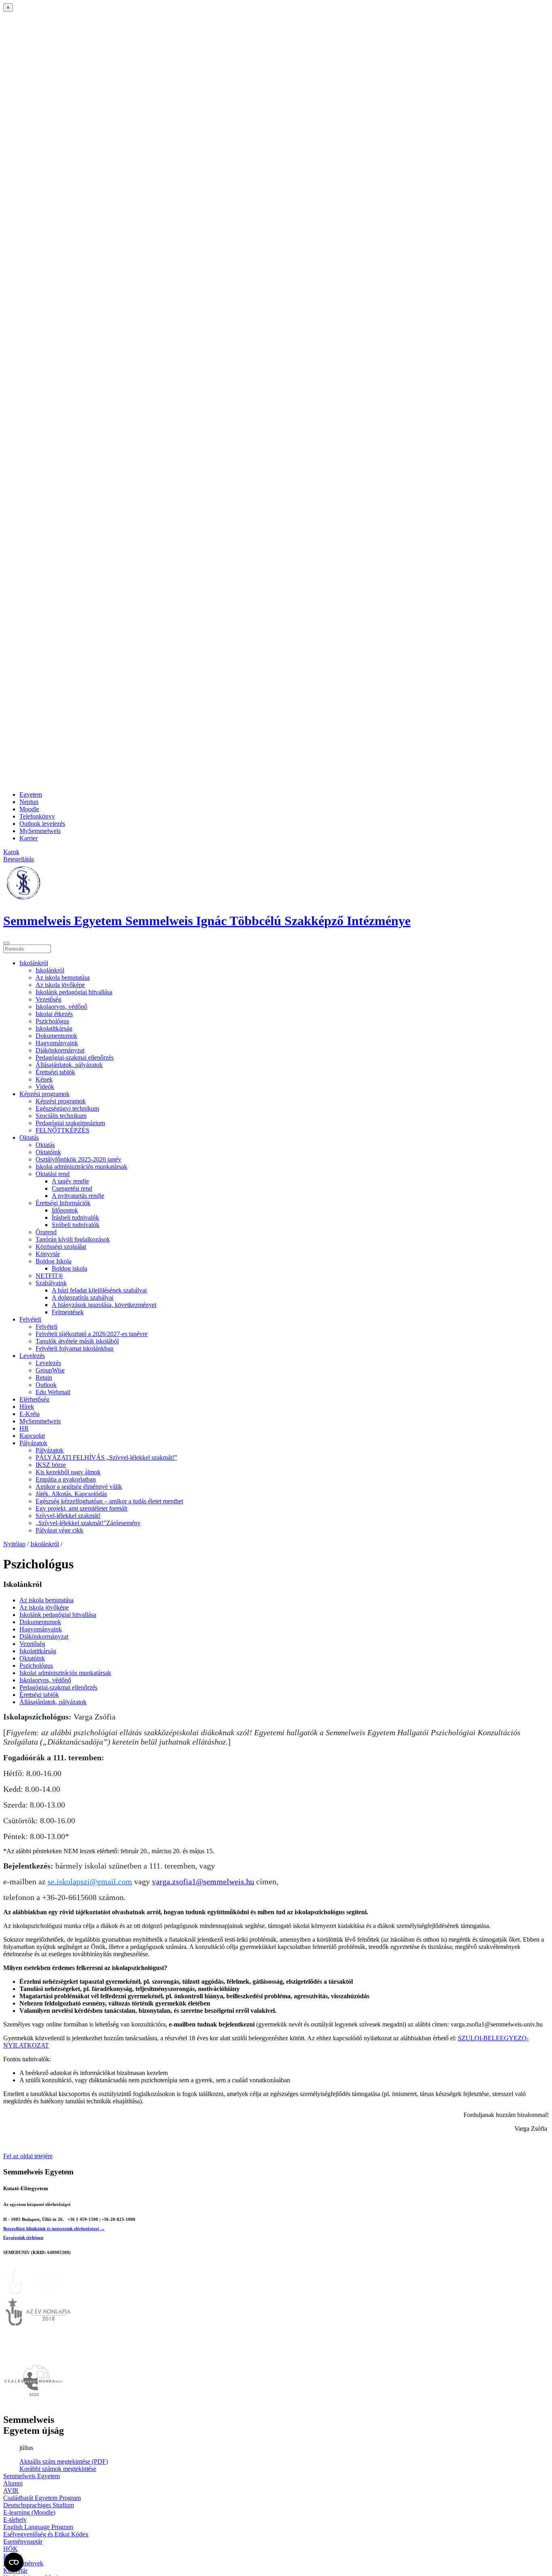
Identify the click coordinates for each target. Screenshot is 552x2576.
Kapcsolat (32, 1436)
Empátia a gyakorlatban (66, 1479)
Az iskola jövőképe (60, 985)
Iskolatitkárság (54, 1028)
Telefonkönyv (37, 816)
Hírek (27, 1407)
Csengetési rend (72, 1188)
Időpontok (65, 1210)
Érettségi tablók (55, 1072)
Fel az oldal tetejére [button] (28, 2156)
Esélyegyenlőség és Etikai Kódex (46, 2534)
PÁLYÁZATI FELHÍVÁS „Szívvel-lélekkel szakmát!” (106, 1457)
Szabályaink (51, 1283)
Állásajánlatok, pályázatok (69, 1065)
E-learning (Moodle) (29, 2512)
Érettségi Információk (63, 1203)
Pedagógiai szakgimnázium (70, 1123)
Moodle (29, 809)
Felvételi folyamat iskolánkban (75, 1348)
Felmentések (68, 1312)
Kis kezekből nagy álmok (68, 1472)
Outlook (46, 1385)
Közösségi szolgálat (61, 1247)
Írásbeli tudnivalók (75, 1217)
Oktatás (29, 1138)
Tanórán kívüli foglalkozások (73, 1239)
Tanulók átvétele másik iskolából (77, 1341)
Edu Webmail (53, 1392)
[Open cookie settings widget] (14, 2562)
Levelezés (32, 1356)
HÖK (11, 2549)
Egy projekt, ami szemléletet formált (81, 1508)
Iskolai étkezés (54, 1014)
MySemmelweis (40, 831)
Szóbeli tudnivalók (76, 1225)
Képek (44, 1079)
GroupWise (50, 1370)
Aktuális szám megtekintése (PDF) (64, 2461)
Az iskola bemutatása (63, 978)
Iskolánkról (34, 963)
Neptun (29, 802)
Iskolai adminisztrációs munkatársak (81, 1167)
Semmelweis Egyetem (32, 2476)
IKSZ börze (51, 1465)
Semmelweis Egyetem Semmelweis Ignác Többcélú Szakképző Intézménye (207, 921)
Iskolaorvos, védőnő (61, 1007)
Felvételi (30, 1319)
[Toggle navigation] (6, 943)
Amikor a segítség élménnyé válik (79, 1487)
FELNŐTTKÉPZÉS (62, 1130)
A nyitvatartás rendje (78, 1196)
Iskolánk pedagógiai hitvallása (74, 992)
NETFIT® (49, 1276)
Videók (45, 1087)
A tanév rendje (70, 1181)
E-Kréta (29, 1414)
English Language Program (38, 2527)
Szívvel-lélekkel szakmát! (68, 1516)
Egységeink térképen (23, 2237)
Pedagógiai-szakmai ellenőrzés (75, 1058)
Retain (44, 1377)
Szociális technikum (61, 1116)
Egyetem (31, 794)
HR (24, 1428)
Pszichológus (52, 1021)
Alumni (13, 2483)
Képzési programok (44, 1094)
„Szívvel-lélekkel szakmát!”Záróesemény (88, 1523)
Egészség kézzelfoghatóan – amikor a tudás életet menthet (109, 1501)
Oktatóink (48, 1152)
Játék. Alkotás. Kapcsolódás (71, 1494)
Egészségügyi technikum (67, 1108)
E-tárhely (15, 2520)
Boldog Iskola (54, 1261)
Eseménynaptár (23, 2541)
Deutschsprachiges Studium (39, 2505)
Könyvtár (48, 1254)
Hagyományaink (57, 1043)
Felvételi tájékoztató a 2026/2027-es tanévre (92, 1334)
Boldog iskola (70, 1268)
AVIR (11, 2491)
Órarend (46, 1232)
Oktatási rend (53, 1174)
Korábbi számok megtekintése (58, 2469)
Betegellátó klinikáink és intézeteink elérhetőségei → (54, 2229)
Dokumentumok (56, 1036)
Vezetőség (48, 999)
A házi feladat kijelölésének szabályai (99, 1290)
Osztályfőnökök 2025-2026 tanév (78, 1159)
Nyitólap (14, 1544)
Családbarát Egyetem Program (42, 2498)
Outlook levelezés (42, 824)
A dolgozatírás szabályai (83, 1297)
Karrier (28, 838)
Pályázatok (33, 1443)
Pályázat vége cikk (59, 1530)
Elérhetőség (34, 1399)
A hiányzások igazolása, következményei (104, 1305)
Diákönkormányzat (60, 1050)
